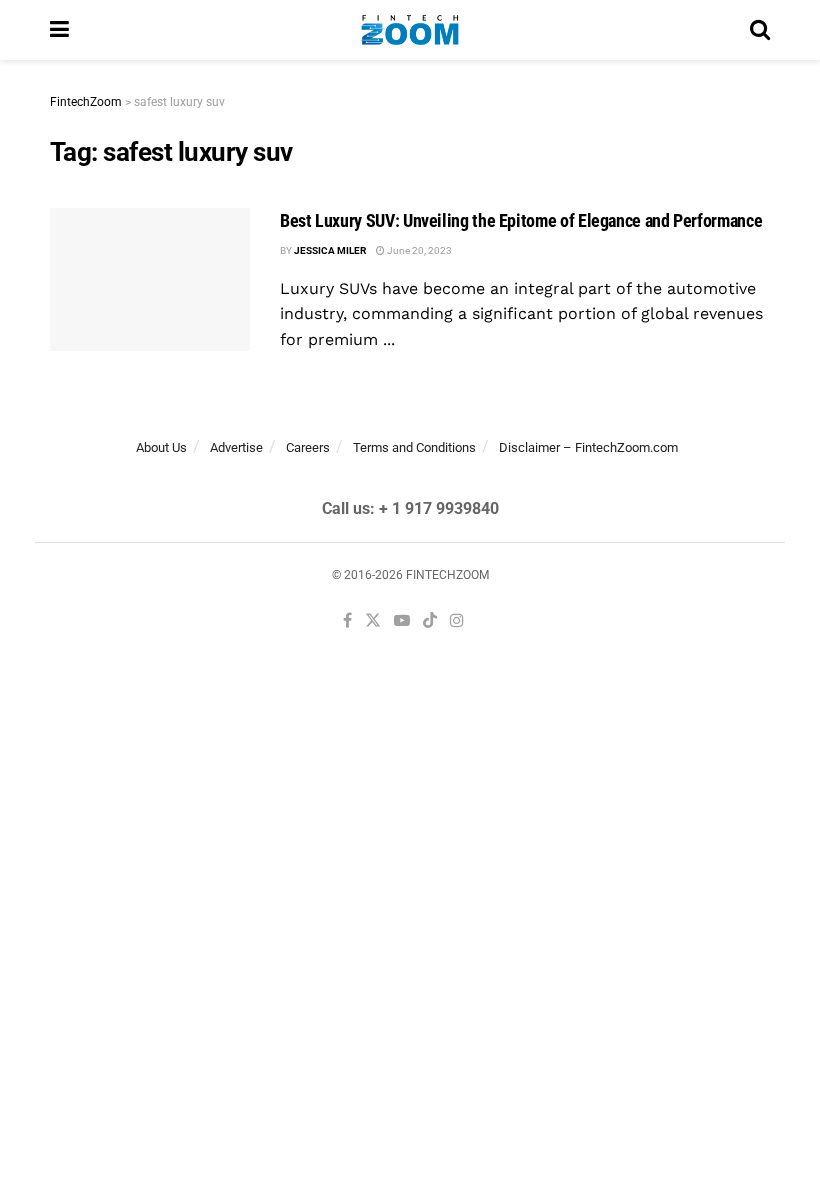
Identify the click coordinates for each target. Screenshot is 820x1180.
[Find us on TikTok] (430, 622)
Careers (308, 447)
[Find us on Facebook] (347, 621)
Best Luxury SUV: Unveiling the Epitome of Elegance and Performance (521, 220)
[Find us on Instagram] (457, 621)
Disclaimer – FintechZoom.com (588, 447)
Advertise (236, 447)
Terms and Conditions (414, 447)
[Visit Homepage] (409, 30)
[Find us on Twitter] (373, 621)
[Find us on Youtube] (402, 621)
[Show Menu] (59, 30)
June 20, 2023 (418, 250)
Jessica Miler (330, 250)
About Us (161, 447)
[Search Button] (760, 30)
